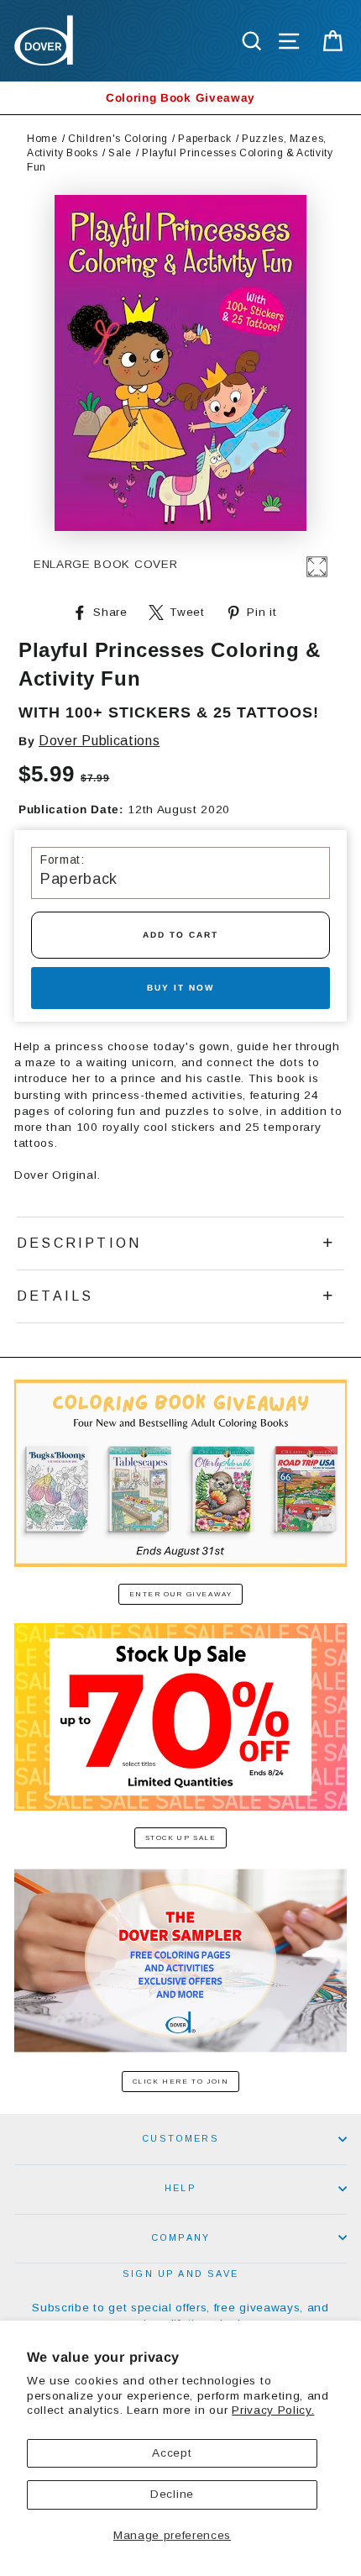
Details (55, 1296)
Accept (172, 2453)
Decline (172, 2494)
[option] (180, 98)
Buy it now (180, 988)
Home (42, 139)
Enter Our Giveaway (181, 1594)
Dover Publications (99, 741)
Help (180, 2188)
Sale (120, 153)
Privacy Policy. (273, 2410)
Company (180, 2237)
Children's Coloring (118, 139)
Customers (180, 2138)
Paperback (204, 139)
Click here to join (181, 2082)
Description (79, 1243)
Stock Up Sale (181, 1838)
